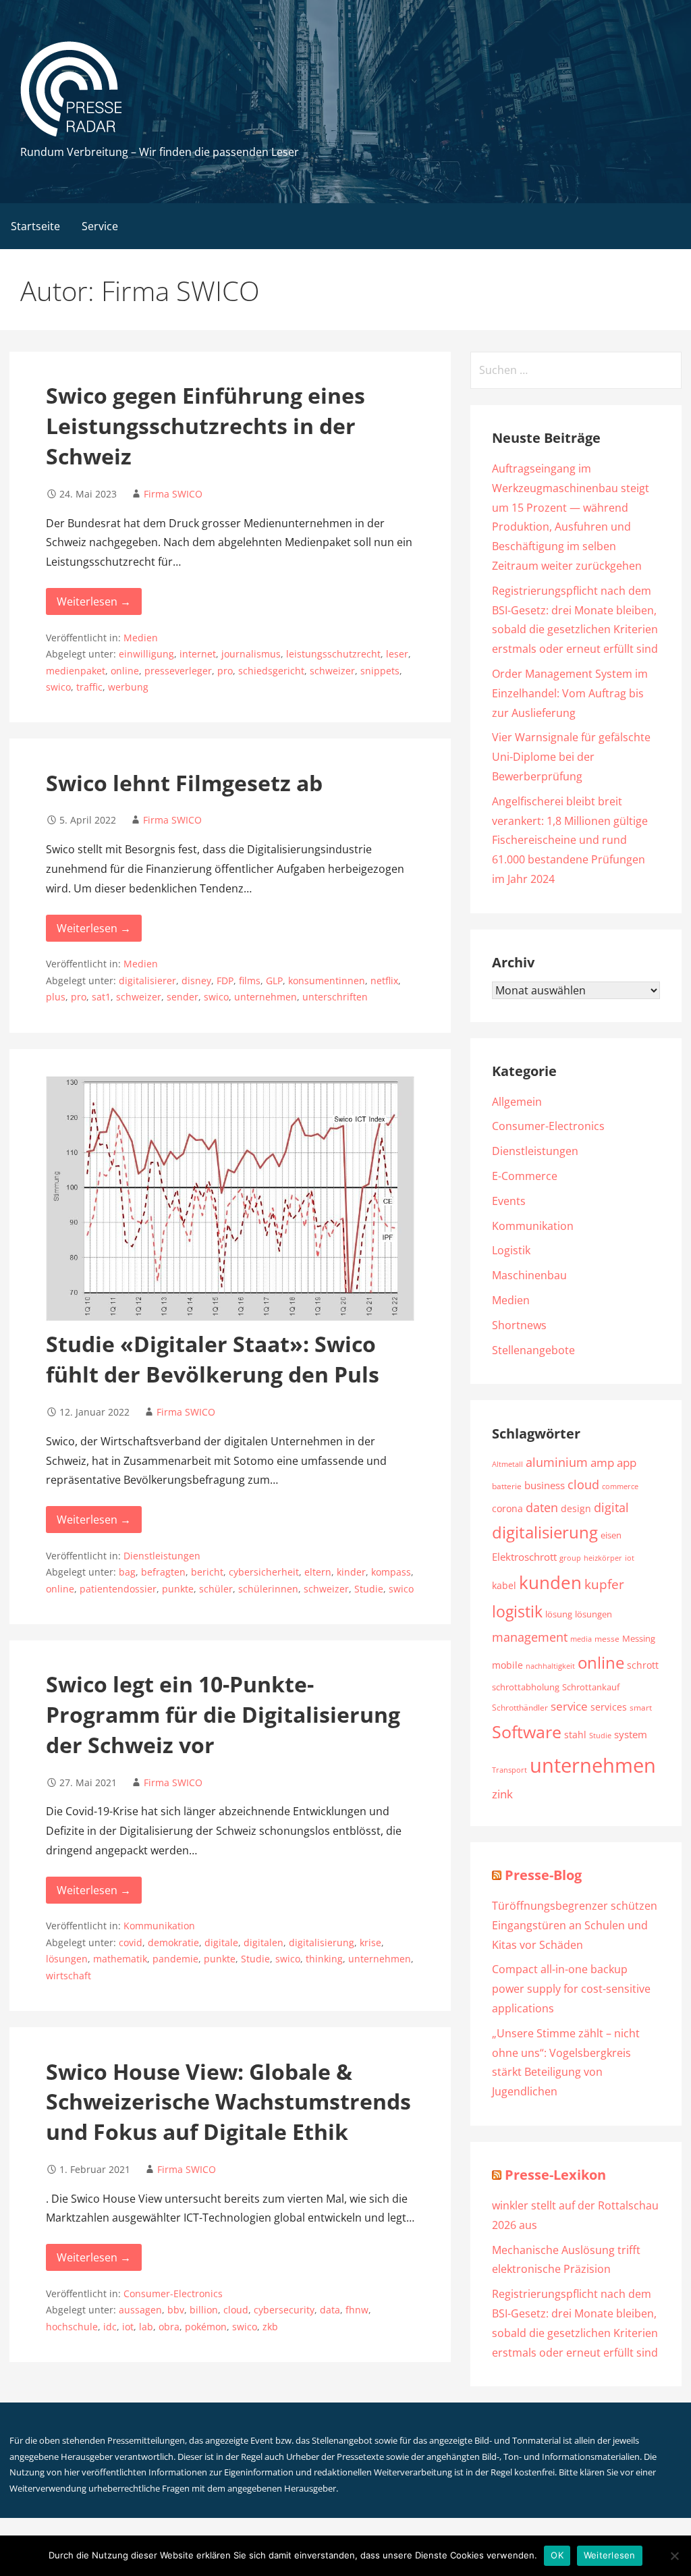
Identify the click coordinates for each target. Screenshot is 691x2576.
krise (370, 1942)
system (631, 1734)
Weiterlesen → (94, 601)
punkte (178, 1589)
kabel (504, 1585)
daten (542, 1507)
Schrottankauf (591, 1687)
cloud (236, 2310)
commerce (620, 1486)
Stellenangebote (533, 1350)
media (581, 1639)
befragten (163, 1572)
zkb (270, 2327)
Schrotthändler (520, 1708)
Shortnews (519, 1325)
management (530, 1637)
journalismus (251, 654)
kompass (391, 1572)
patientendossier (118, 1589)
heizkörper (603, 1558)
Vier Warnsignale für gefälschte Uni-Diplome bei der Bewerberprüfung (571, 757)
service (569, 1706)
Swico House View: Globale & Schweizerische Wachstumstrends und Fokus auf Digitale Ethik (228, 2102)
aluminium (557, 1462)
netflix (384, 981)
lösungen (67, 1959)
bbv (176, 2310)
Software (527, 1732)
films (250, 981)
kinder (351, 1572)
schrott (643, 1665)
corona (507, 1508)
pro (225, 671)
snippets (380, 671)
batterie (507, 1486)
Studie (369, 1589)
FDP (225, 981)
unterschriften (335, 997)
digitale (221, 1942)
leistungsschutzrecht (333, 654)
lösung (559, 1614)
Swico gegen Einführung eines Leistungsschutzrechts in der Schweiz (205, 426)
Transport (509, 1770)
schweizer (332, 671)
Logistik (511, 1250)
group (570, 1558)
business (545, 1485)
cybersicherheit (264, 1572)
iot (128, 2327)
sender (183, 997)
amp (602, 1462)
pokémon (206, 2327)
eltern (318, 1572)
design (576, 1508)
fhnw (357, 2310)
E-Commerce (525, 1176)
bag (127, 1572)
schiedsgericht (271, 671)
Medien (141, 638)
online (125, 671)
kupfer (604, 1584)
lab (146, 2327)
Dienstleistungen (162, 1556)
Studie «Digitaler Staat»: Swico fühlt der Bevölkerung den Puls (213, 1359)
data (330, 2310)
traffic (89, 687)
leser (397, 654)
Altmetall (507, 1464)
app (627, 1463)
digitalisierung (322, 1942)
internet (198, 654)
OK (557, 2555)
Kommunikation (159, 1926)
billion (204, 2310)
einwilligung (146, 654)
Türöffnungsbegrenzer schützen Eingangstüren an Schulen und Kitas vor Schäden (575, 1925)
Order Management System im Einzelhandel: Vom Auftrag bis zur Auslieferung (570, 693)
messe (607, 1639)
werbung (128, 687)
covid (131, 1942)
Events (509, 1201)
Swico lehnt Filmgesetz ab (184, 783)
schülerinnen (268, 1589)
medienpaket (76, 671)
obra (169, 2327)
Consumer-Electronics (173, 2293)
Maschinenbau (529, 1275)
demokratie (173, 1942)
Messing (639, 1638)
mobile (507, 1665)
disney (196, 981)
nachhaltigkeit (550, 1666)
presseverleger (178, 671)
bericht (207, 1572)
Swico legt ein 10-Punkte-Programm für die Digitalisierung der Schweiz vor (223, 1714)
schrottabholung (526, 1687)
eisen (611, 1535)
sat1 (101, 997)
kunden (550, 1582)
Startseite (35, 226)
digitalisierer (147, 981)
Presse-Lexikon (555, 2175)
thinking (324, 1959)
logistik (517, 1612)
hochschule (72, 2327)
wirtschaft (68, 1976)
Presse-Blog (543, 1875)
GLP (274, 981)
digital (611, 1507)
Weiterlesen (610, 2555)
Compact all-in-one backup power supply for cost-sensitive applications (571, 1989)
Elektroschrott (524, 1557)
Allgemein (517, 1102)
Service (100, 226)
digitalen (264, 1942)
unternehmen (266, 997)
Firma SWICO (173, 494)
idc (110, 2327)
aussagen (140, 2310)
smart (641, 1707)
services (609, 1707)
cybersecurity (284, 2310)
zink (502, 1794)
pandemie (175, 1959)
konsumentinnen (327, 981)
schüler (216, 1589)
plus (56, 997)
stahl (575, 1735)
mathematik (120, 1959)
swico (58, 687)
